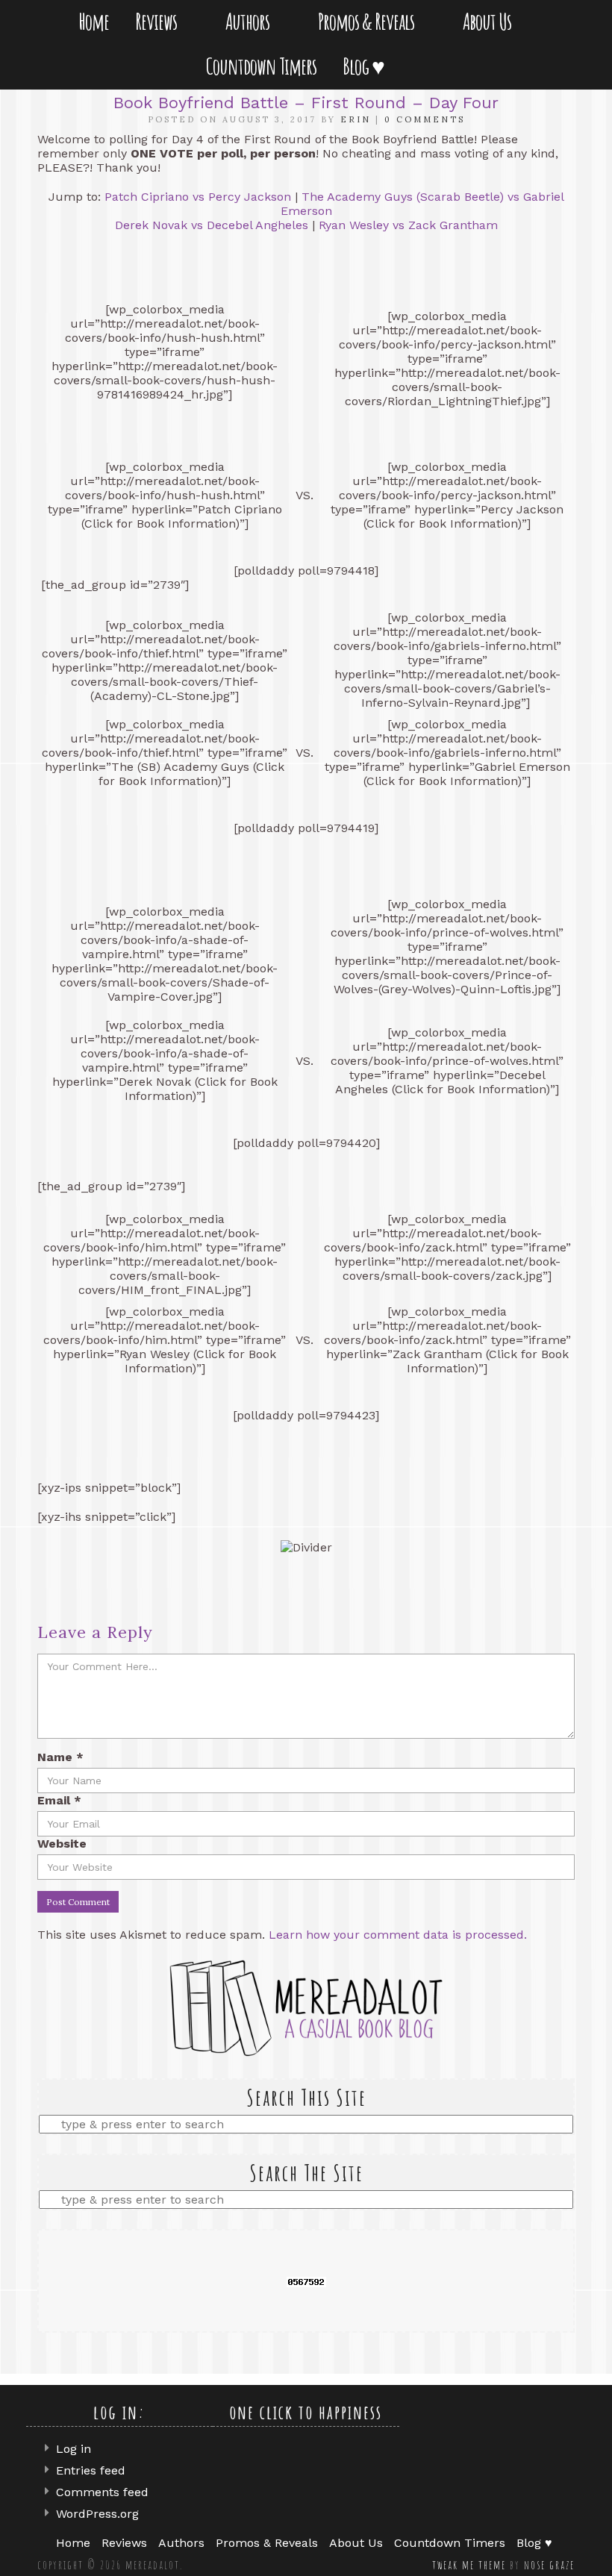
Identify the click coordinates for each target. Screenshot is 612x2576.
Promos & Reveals (369, 21)
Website (62, 1844)
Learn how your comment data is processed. (398, 1935)
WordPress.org (97, 2514)
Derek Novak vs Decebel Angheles (212, 225)
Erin (356, 119)
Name (60, 1757)
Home (94, 21)
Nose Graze (549, 2565)
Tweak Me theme (469, 2565)
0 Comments (425, 119)
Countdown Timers (261, 66)
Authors (250, 21)
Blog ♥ (366, 66)
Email (59, 1800)
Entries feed (91, 2470)
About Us (490, 21)
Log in (74, 2449)
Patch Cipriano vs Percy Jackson (198, 197)
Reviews (159, 21)
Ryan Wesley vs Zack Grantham (408, 225)
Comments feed (102, 2492)
